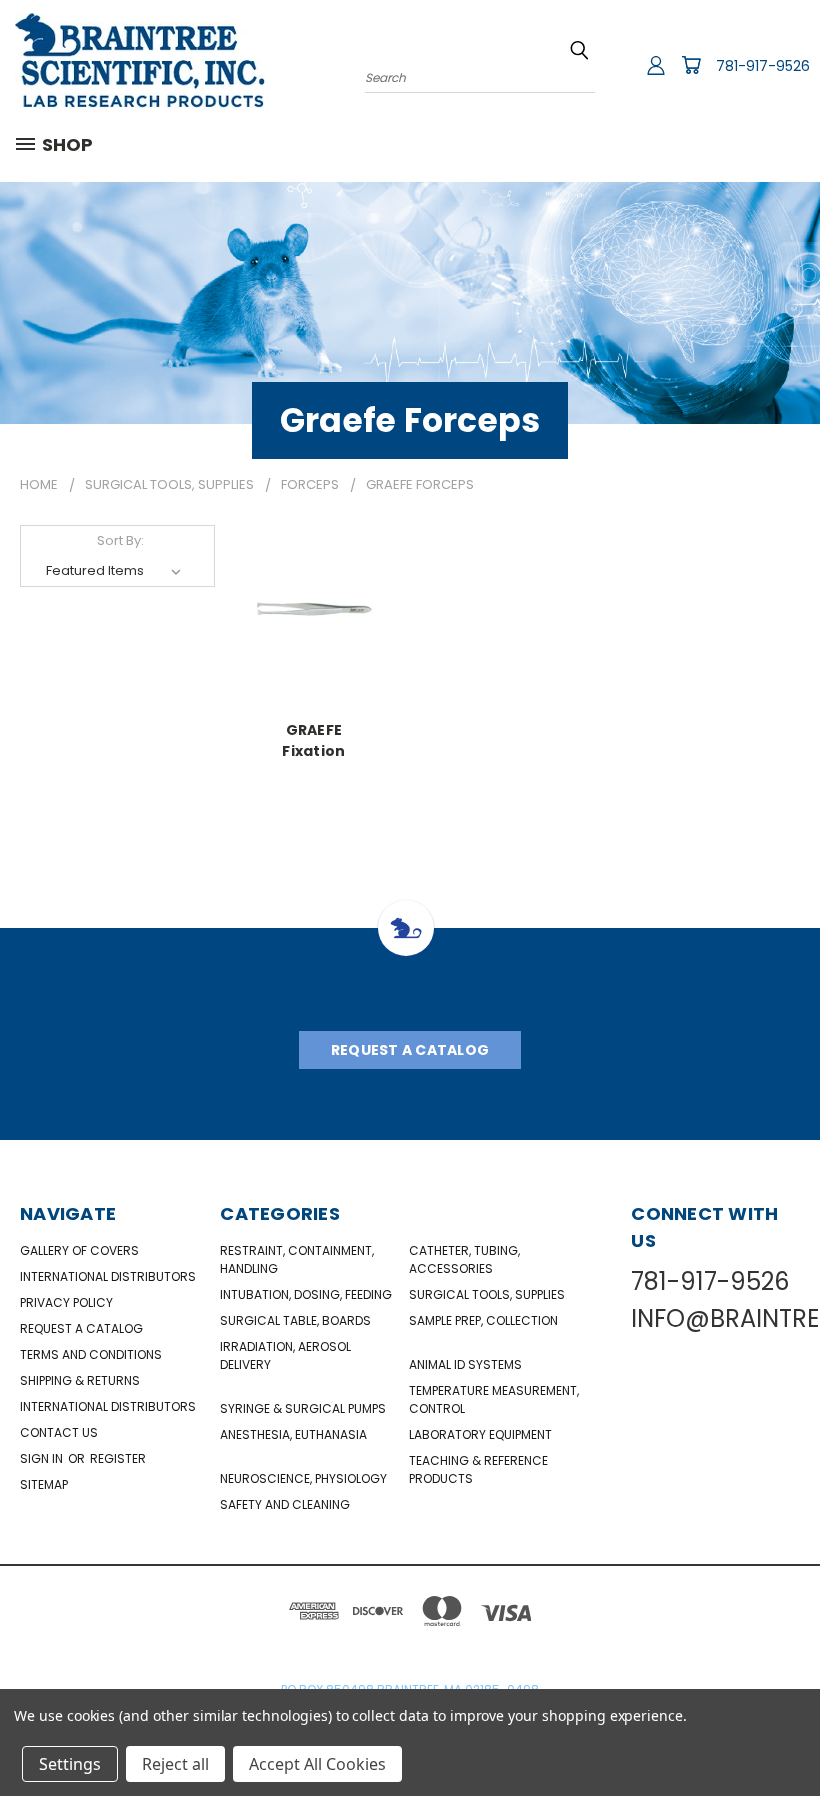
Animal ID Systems (465, 1364)
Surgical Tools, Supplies (487, 1294)
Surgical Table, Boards (295, 1320)
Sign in (43, 1458)
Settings (70, 1764)
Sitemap (44, 1484)
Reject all (175, 1764)
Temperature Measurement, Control (494, 1399)
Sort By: (120, 540)
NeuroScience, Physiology (303, 1478)
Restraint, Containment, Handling (297, 1259)
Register (118, 1458)
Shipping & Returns (80, 1380)
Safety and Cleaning (285, 1504)
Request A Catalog (410, 1050)
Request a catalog (81, 1328)
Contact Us (59, 1432)
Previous (789, 1733)
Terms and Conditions (91, 1354)
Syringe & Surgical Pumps (303, 1408)
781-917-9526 (763, 66)
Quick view (314, 606)
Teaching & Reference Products (478, 1469)
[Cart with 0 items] (691, 65)
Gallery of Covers (79, 1250)
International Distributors (108, 1276)
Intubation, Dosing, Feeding (306, 1294)
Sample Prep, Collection (483, 1320)
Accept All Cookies (317, 1764)
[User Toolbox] (656, 65)
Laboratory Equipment (480, 1434)
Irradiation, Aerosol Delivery (285, 1355)
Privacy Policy (66, 1302)
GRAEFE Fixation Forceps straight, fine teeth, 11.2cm (314, 740)
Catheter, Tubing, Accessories (464, 1259)
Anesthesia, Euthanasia (293, 1434)
